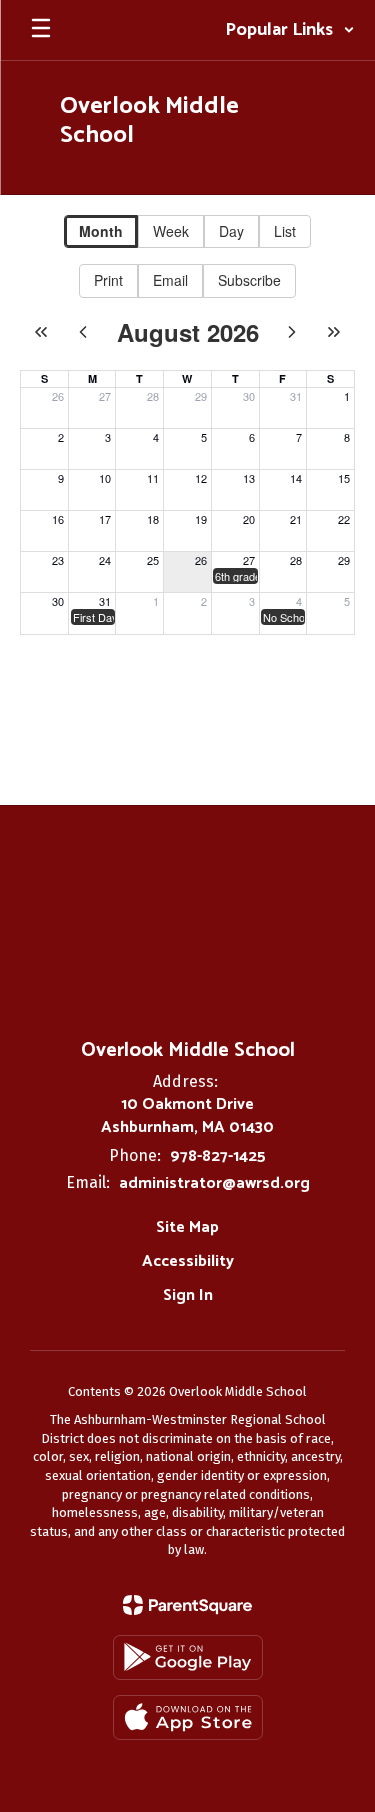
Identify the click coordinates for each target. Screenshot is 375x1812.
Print (108, 280)
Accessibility (188, 1261)
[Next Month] (292, 332)
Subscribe (249, 280)
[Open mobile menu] (41, 30)
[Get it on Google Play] (188, 1657)
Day (231, 231)
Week (171, 231)
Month (101, 231)
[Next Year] (334, 332)
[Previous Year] (41, 332)
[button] (290, 30)
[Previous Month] (83, 332)
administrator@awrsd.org (214, 1183)
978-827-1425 (218, 1156)
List (285, 231)
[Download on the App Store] (188, 1717)
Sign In (188, 1295)
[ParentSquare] (187, 1605)
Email (170, 280)
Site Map (187, 1227)
